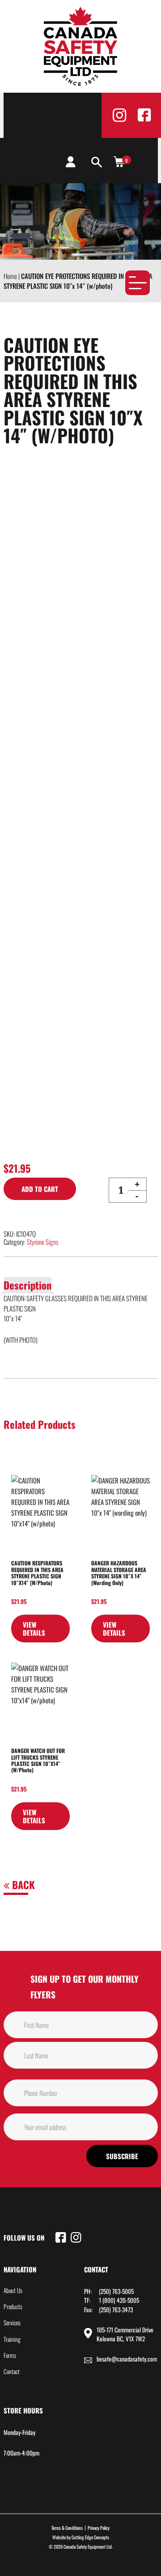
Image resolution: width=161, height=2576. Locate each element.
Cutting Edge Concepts (90, 2537)
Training (12, 2339)
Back (22, 1885)
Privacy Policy (99, 2528)
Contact (12, 2371)
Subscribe (122, 2156)
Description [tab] (28, 1285)
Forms (10, 2355)
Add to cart (40, 1189)
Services (12, 2323)
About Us (13, 2290)
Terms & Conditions (67, 2528)
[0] (119, 161)
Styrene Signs (42, 1242)
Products (13, 2306)
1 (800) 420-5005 (119, 2300)
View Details (34, 1629)
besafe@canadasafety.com (127, 2359)
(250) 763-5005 (116, 2291)
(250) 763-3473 (116, 2310)
